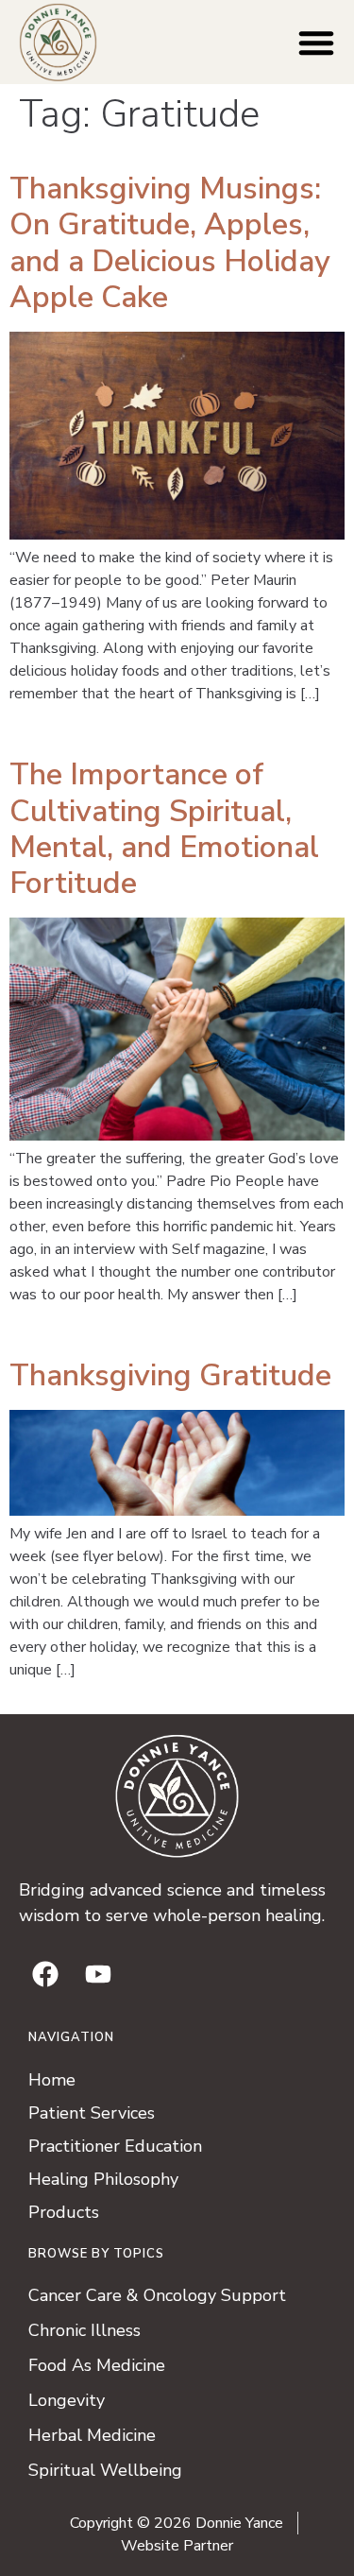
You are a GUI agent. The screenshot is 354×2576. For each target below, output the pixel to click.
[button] (316, 43)
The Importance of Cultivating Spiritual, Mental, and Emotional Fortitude (164, 829)
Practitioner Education (115, 2146)
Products (64, 2212)
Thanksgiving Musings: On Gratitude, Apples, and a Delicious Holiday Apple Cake (170, 243)
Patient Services (92, 2113)
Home (52, 2080)
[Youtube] (98, 1974)
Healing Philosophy (103, 2179)
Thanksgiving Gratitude (170, 1375)
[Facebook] (45, 1974)
